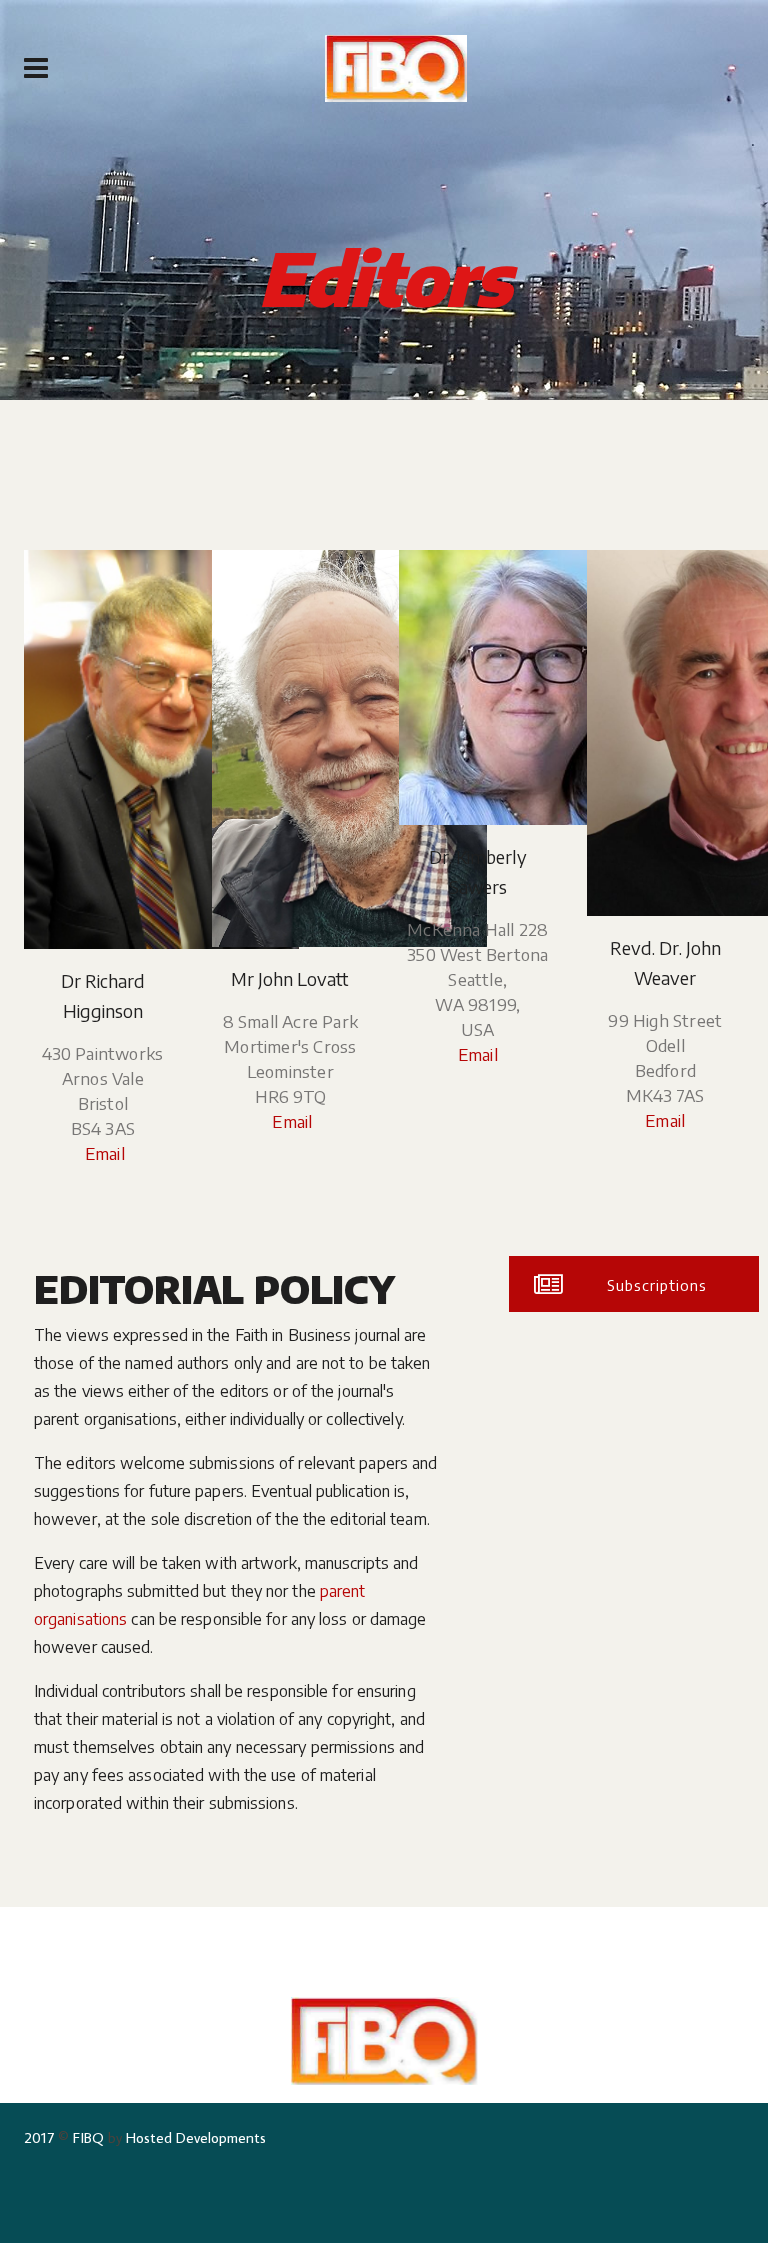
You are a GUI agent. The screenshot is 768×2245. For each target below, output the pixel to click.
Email (103, 1153)
